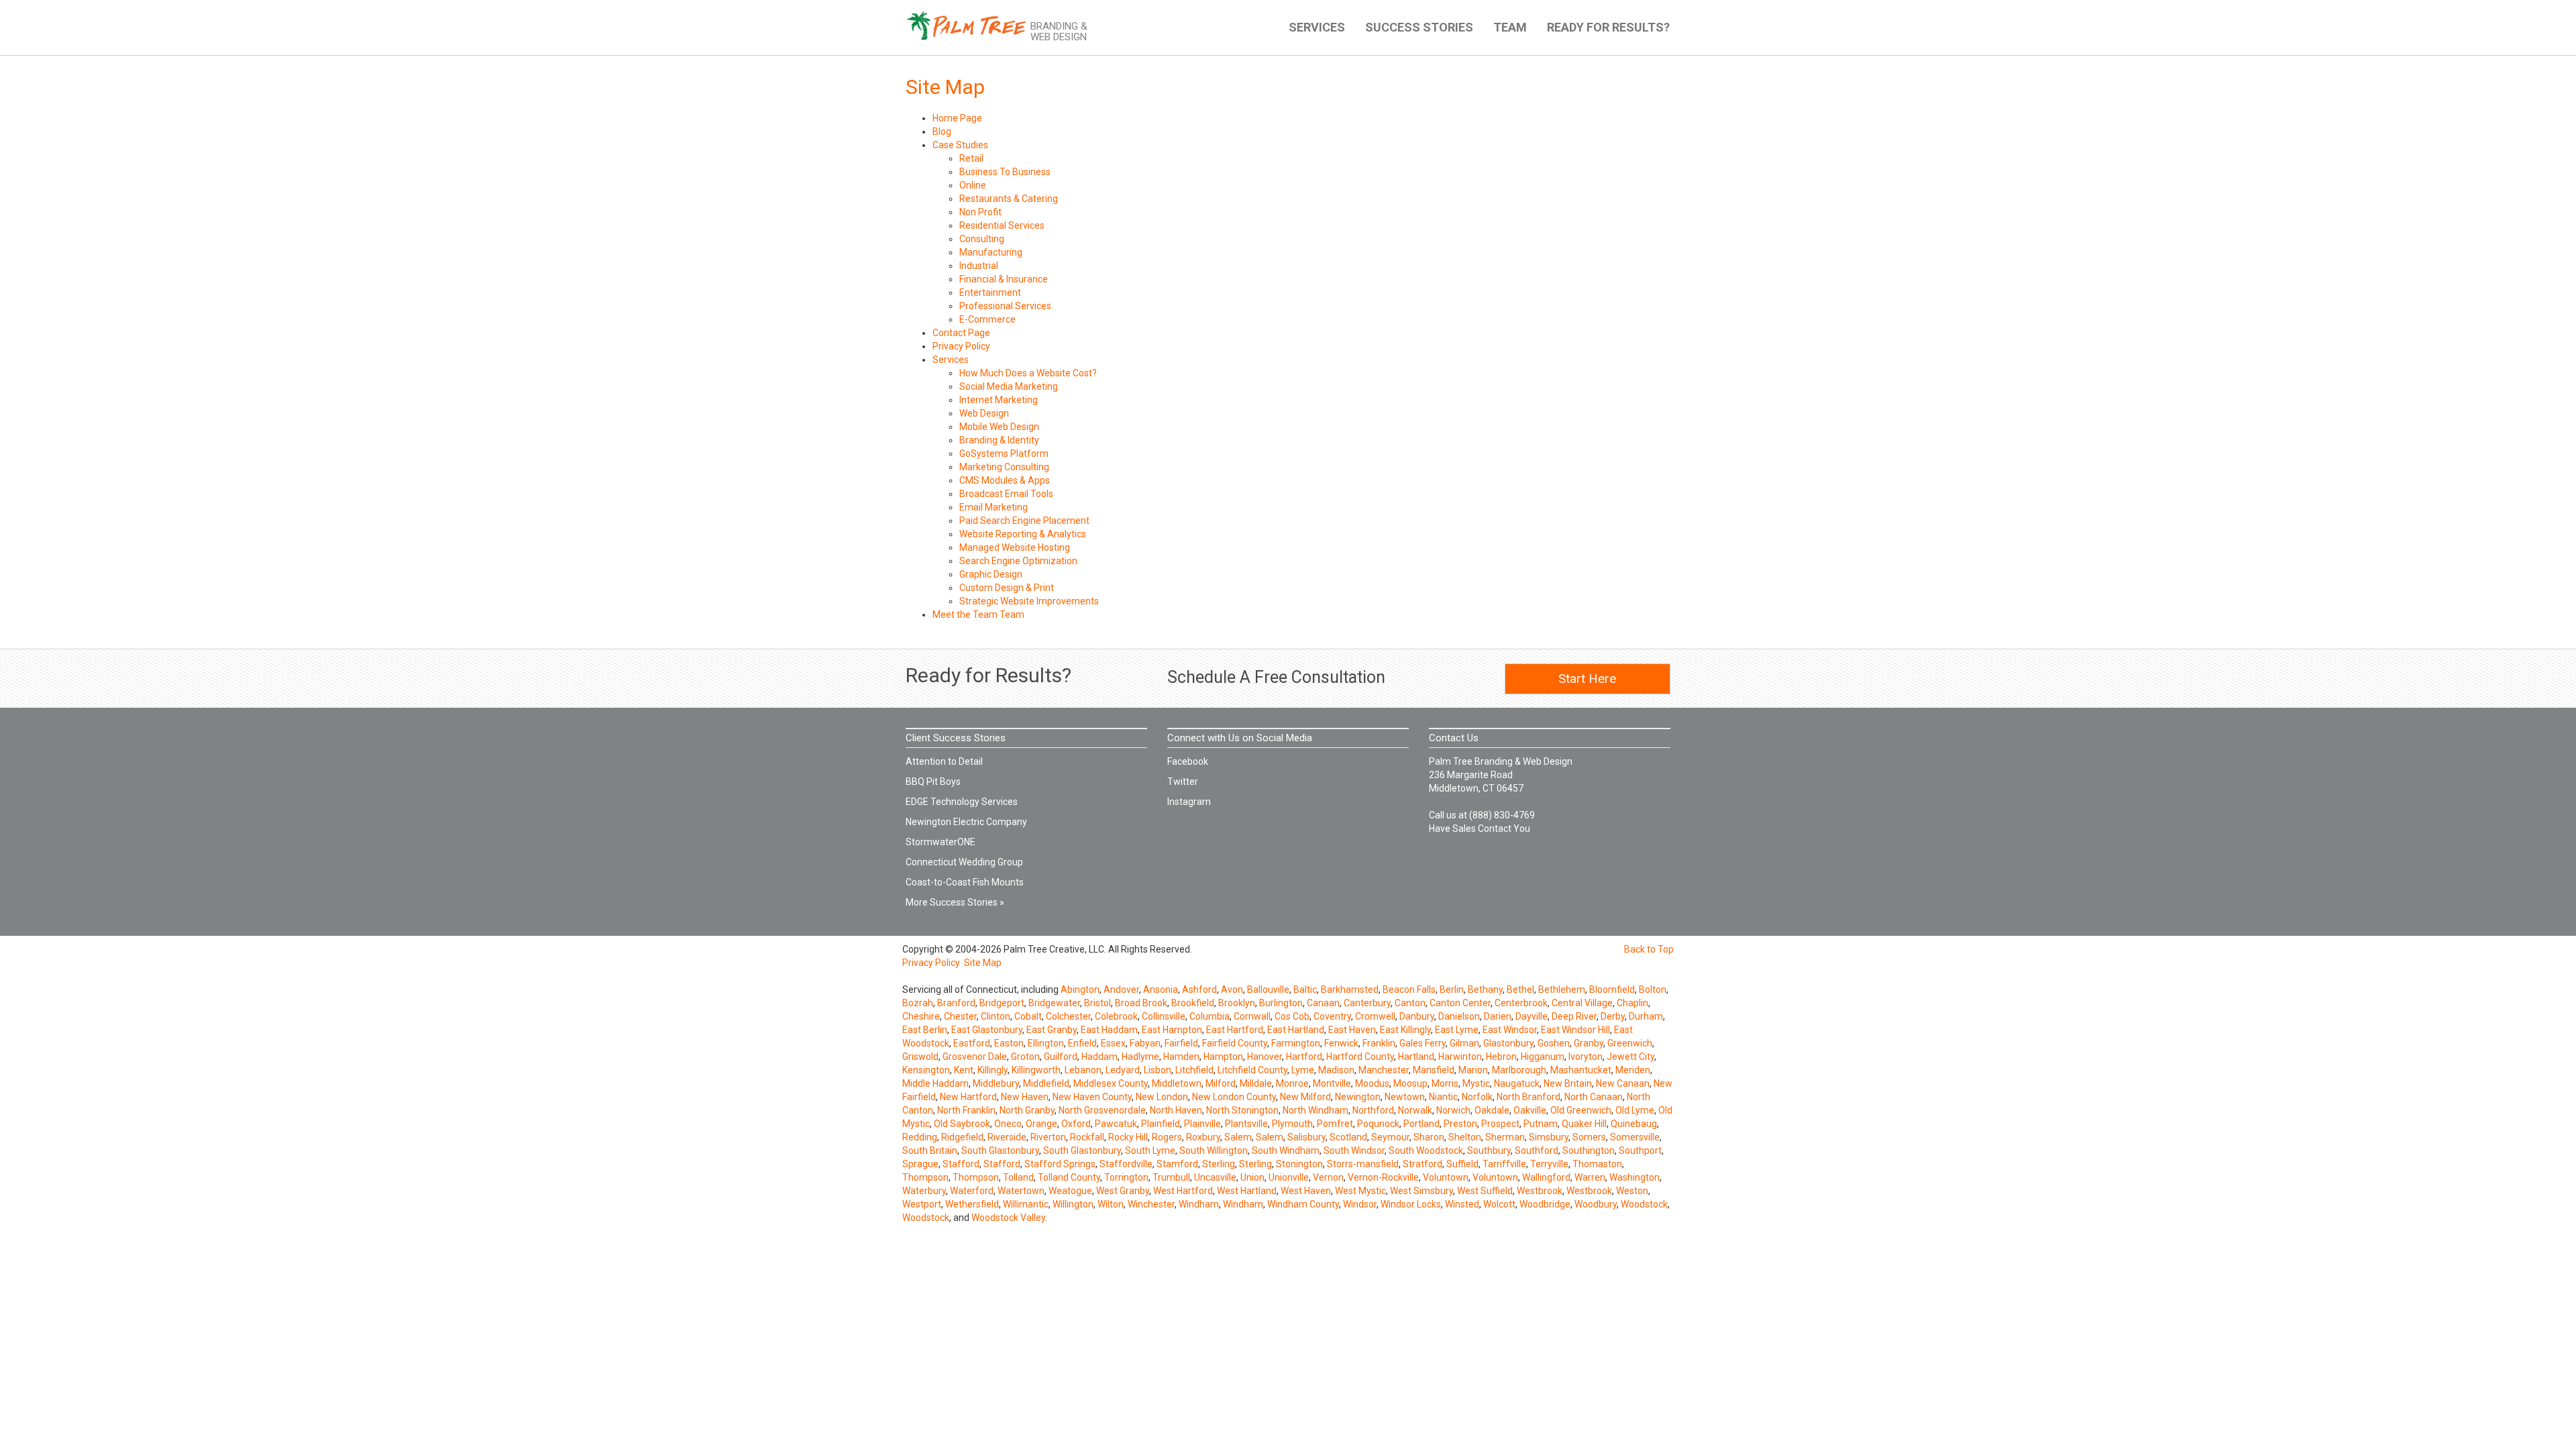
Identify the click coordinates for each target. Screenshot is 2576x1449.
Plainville (1202, 1124)
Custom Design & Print (1007, 588)
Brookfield (1193, 1003)
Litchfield (1194, 1070)
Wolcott (1499, 1204)
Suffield (1462, 1164)
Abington (1080, 989)
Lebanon (1083, 1070)
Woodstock (1644, 1204)
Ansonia (1161, 989)
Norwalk (1415, 1110)
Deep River (1574, 1016)
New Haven (1025, 1097)
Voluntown (1446, 1177)
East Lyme (1457, 1030)
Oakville (1530, 1110)
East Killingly (1405, 1030)
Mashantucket (1581, 1070)
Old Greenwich (1581, 1110)
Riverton (1048, 1137)
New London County (1234, 1097)
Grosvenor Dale (975, 1057)
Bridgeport (1002, 1003)
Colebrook (1116, 1016)
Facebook (1188, 761)
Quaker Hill (1584, 1124)
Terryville (1549, 1164)
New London (1162, 1097)
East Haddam (1109, 1030)
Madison (1336, 1070)
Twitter (1183, 782)
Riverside (1007, 1137)
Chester (960, 1016)
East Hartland (1296, 1030)
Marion (1473, 1070)
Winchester (1151, 1204)
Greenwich (1630, 1043)
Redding (920, 1137)
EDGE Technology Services (962, 802)
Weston (1632, 1191)
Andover (1121, 989)
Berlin (1452, 989)
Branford (956, 1003)
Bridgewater (1054, 1003)
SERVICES (1317, 27)
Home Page (957, 118)
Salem (1238, 1137)
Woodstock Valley (1008, 1218)
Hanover (1265, 1057)
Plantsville (1246, 1124)
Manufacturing (991, 252)
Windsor (1360, 1204)
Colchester (1068, 1016)
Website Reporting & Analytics (1023, 534)
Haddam (1099, 1057)
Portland (1421, 1124)
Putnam (1541, 1124)
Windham (1199, 1204)
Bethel (1520, 989)
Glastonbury (1508, 1043)
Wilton (1111, 1204)
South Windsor (1354, 1150)
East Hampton (1172, 1030)
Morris (1445, 1083)
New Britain (1568, 1083)
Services (951, 360)
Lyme (1303, 1070)
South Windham (1286, 1150)
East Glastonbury (987, 1030)
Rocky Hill (1128, 1137)
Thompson (925, 1177)
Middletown (1177, 1083)
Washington (1634, 1177)
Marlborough (1519, 1070)
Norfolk (1477, 1097)
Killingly (992, 1070)
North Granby (1027, 1110)
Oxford (1076, 1124)
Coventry (1332, 1016)
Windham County (1303, 1204)
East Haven (1352, 1030)
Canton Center (1460, 1003)
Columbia (1210, 1016)
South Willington (1214, 1150)
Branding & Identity (999, 440)
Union (1252, 1177)
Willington (1073, 1204)
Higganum (1543, 1057)
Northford (1373, 1110)
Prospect (1500, 1124)
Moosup (1410, 1083)
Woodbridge (1545, 1204)
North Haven (1176, 1110)
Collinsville (1164, 1016)
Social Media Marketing (1009, 386)
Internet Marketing (999, 400)
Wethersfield (972, 1204)
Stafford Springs (1060, 1164)
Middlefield (1046, 1083)
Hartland (1416, 1057)
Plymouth (1292, 1124)
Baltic (1305, 989)
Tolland (1018, 1177)
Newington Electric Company (966, 822)
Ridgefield (962, 1137)
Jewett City (1630, 1057)
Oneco (1008, 1124)
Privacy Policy (961, 346)
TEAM (1510, 27)
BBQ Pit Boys (933, 782)
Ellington (1046, 1043)
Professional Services (1005, 306)
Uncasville (1215, 1177)
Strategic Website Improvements (1029, 601)
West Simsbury (1421, 1191)
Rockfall (1087, 1137)
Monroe (1292, 1083)
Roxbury (1203, 1137)
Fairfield (1181, 1043)
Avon (1232, 989)
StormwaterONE (941, 842)
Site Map (983, 963)
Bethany (1485, 989)
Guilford (1061, 1057)
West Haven (1306, 1191)
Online (973, 185)
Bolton (1653, 989)
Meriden (1633, 1070)
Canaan (1323, 1003)
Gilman (1464, 1043)
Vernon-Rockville (1383, 1177)
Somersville (1635, 1137)
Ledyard (1123, 1070)
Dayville (1532, 1016)
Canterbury (1367, 1003)
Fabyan (1145, 1043)
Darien (1498, 1016)
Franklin (1379, 1043)
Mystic (1476, 1083)
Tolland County (1069, 1177)
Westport (922, 1204)
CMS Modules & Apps (1005, 480)
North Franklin (966, 1110)
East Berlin (925, 1030)
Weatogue (1070, 1191)
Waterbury (924, 1191)
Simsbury (1549, 1137)
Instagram (1189, 802)
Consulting (982, 239)
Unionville (1289, 1177)
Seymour (1390, 1137)
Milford (1221, 1083)
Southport (1640, 1150)
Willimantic (1026, 1204)
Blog (942, 131)
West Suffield (1485, 1191)
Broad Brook (1141, 1003)
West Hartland (1247, 1191)
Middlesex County (1111, 1083)
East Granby (1052, 1030)
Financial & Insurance (1004, 279)
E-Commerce (987, 319)
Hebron (1501, 1057)
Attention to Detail (944, 761)
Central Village (1582, 1003)
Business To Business (1005, 172)
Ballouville (1268, 989)
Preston (1460, 1124)
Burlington (1281, 1003)
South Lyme (1150, 1150)
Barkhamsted (1350, 989)
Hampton (1223, 1057)
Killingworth (1036, 1070)
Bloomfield (1612, 989)
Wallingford (1546, 1177)
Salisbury (1306, 1137)
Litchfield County (1252, 1070)
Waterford (972, 1191)
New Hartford (968, 1097)
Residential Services (1002, 225)
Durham (1646, 1016)
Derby (1613, 1016)
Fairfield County (1235, 1043)
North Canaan (1594, 1097)
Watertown (1021, 1191)
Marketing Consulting (1004, 467)
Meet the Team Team (978, 614)
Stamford (1177, 1164)
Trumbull (1171, 1177)
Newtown (1405, 1097)
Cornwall (1252, 1016)
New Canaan (1623, 1083)
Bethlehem (1562, 989)
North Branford (1528, 1097)
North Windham (1316, 1110)
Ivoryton (1586, 1057)
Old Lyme (1635, 1110)
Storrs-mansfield (1363, 1164)
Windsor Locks (1411, 1204)
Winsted (1462, 1204)
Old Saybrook (962, 1124)
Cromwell (1375, 1016)
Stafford (961, 1164)
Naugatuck (1517, 1083)
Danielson (1459, 1016)
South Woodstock (1426, 1150)
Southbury (1489, 1150)
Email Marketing (994, 507)
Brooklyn (1237, 1003)
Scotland (1348, 1137)
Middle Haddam (935, 1083)
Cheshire (921, 1016)
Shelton (1465, 1137)
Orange (1041, 1124)
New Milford (1305, 1097)
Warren (1590, 1177)
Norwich (1453, 1110)
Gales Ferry (1423, 1043)
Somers (1589, 1137)
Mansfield (1434, 1070)
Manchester (1384, 1070)
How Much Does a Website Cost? (1028, 373)
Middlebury (996, 1083)
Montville (1332, 1083)
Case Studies (960, 145)
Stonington (1299, 1164)
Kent (964, 1070)
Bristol (1097, 1003)
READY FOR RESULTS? (1608, 27)
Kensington (926, 1070)
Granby (1589, 1043)
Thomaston (1597, 1164)
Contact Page (961, 333)
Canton (1410, 1003)
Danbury (1417, 1016)
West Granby (1123, 1191)
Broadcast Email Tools (1006, 494)
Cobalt (1028, 1016)
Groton (1025, 1057)
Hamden (1181, 1057)
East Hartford (1235, 1030)
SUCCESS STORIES (1419, 27)
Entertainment (990, 292)
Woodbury (1596, 1204)
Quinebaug (1634, 1124)
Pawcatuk (1116, 1124)
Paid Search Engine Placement (1024, 521)
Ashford (1199, 989)
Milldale (1256, 1083)
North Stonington (1242, 1110)
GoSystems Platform (1004, 453)
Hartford (1304, 1057)
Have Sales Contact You (1480, 828)
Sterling (1219, 1164)
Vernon (1328, 1177)
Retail (971, 158)
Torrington (1126, 1177)
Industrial (979, 266)
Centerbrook (1521, 1003)
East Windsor (1510, 1030)
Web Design (984, 413)
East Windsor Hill (1575, 1030)
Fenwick (1341, 1043)
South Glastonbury (1000, 1150)
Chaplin (1632, 1003)
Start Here (1587, 679)
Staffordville (1126, 1164)
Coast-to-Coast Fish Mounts (965, 882)
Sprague (920, 1164)
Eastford (972, 1043)
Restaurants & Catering (1009, 199)
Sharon (1429, 1137)
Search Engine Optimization (1018, 561)
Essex (1113, 1043)
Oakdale (1492, 1110)
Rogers (1167, 1137)
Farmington (1296, 1043)
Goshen (1554, 1043)
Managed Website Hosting (1015, 547)
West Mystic (1360, 1191)
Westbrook (1540, 1191)
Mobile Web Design (999, 427)
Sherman (1505, 1137)
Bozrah (918, 1003)
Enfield (1082, 1043)
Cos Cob (1292, 1016)
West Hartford (1183, 1191)
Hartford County (1360, 1057)
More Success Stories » (955, 902)
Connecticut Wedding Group (964, 862)
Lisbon (1158, 1070)
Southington (1589, 1150)
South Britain (930, 1150)
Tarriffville (1504, 1164)
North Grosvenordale (1102, 1110)
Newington (1358, 1097)
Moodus (1372, 1083)
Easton (1009, 1043)
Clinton (996, 1016)
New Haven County (1092, 1097)
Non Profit (980, 212)
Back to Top (1649, 949)
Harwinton (1460, 1057)
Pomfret (1335, 1124)
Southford (1537, 1150)
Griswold (920, 1057)
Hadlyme (1140, 1057)
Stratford (1423, 1164)
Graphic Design (991, 574)
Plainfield (1161, 1124)
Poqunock (1378, 1124)
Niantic (1443, 1097)
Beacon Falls (1409, 989)
